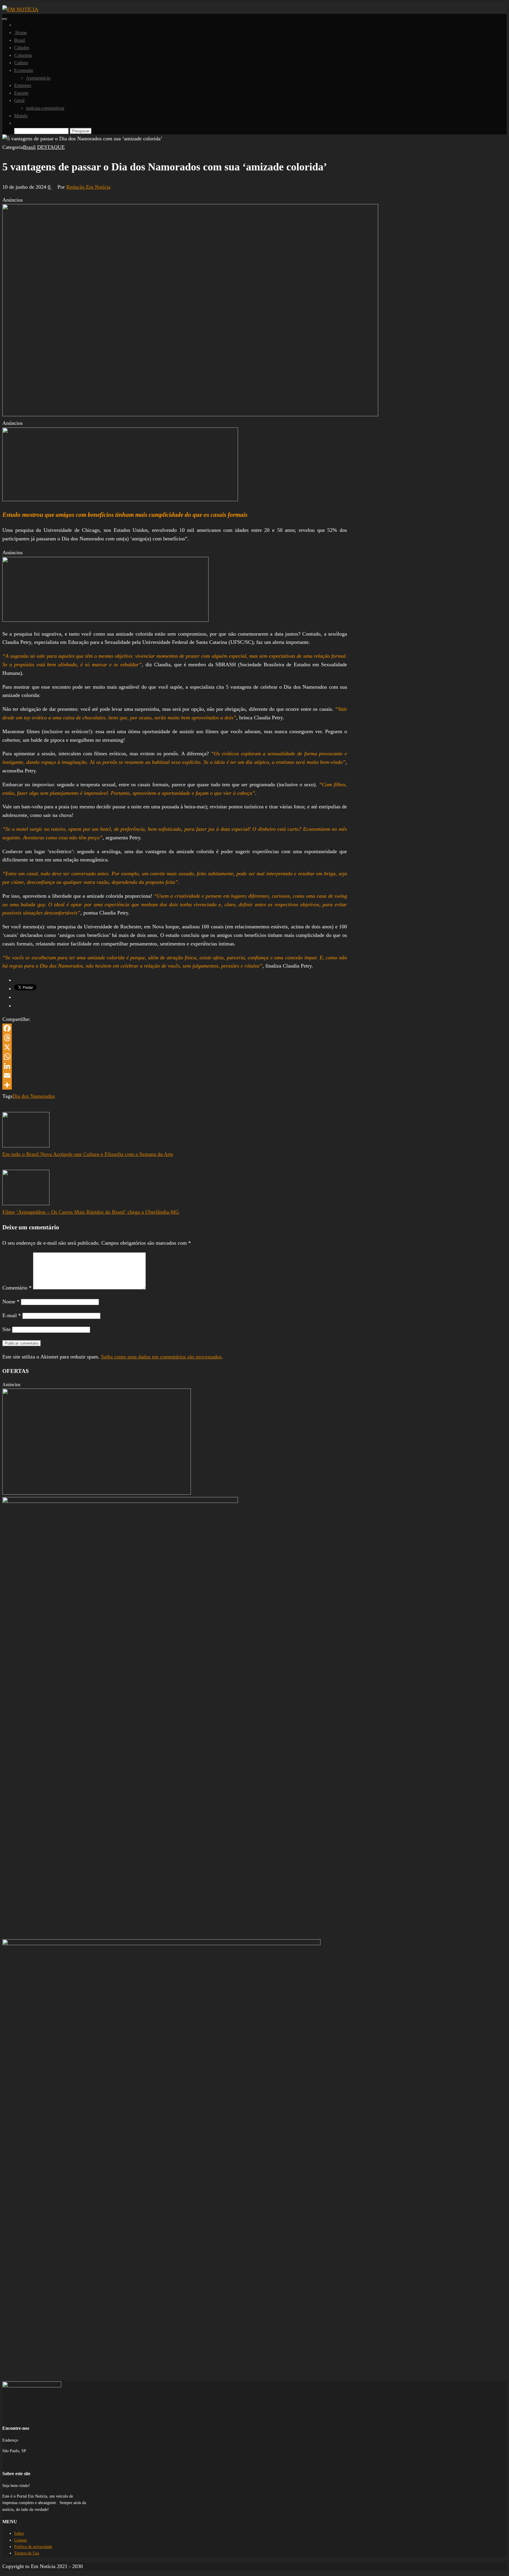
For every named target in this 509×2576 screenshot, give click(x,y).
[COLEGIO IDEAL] (97, 1493)
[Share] (175, 1085)
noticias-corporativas (45, 108)
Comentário (17, 1288)
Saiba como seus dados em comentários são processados (161, 1357)
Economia (24, 70)
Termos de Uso (27, 2553)
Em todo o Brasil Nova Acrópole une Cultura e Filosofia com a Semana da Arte (88, 1154)
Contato (21, 2540)
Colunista (23, 55)
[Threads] (175, 1038)
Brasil (20, 40)
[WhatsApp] (175, 1057)
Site (6, 1329)
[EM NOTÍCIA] (16, 25)
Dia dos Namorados (34, 1096)
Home (20, 33)
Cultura (21, 63)
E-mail (12, 1315)
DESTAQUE (51, 147)
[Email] (175, 1075)
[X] (175, 1047)
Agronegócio (38, 78)
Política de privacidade (33, 2547)
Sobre (19, 2533)
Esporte (21, 93)
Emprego (23, 85)
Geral (19, 100)
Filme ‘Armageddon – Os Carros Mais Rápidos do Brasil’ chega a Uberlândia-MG (91, 1212)
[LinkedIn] (175, 1066)
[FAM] (120, 499)
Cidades (22, 48)
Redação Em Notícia (88, 187)
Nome (11, 1302)
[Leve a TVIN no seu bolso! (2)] (105, 620)
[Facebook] (175, 1028)
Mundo (21, 116)
